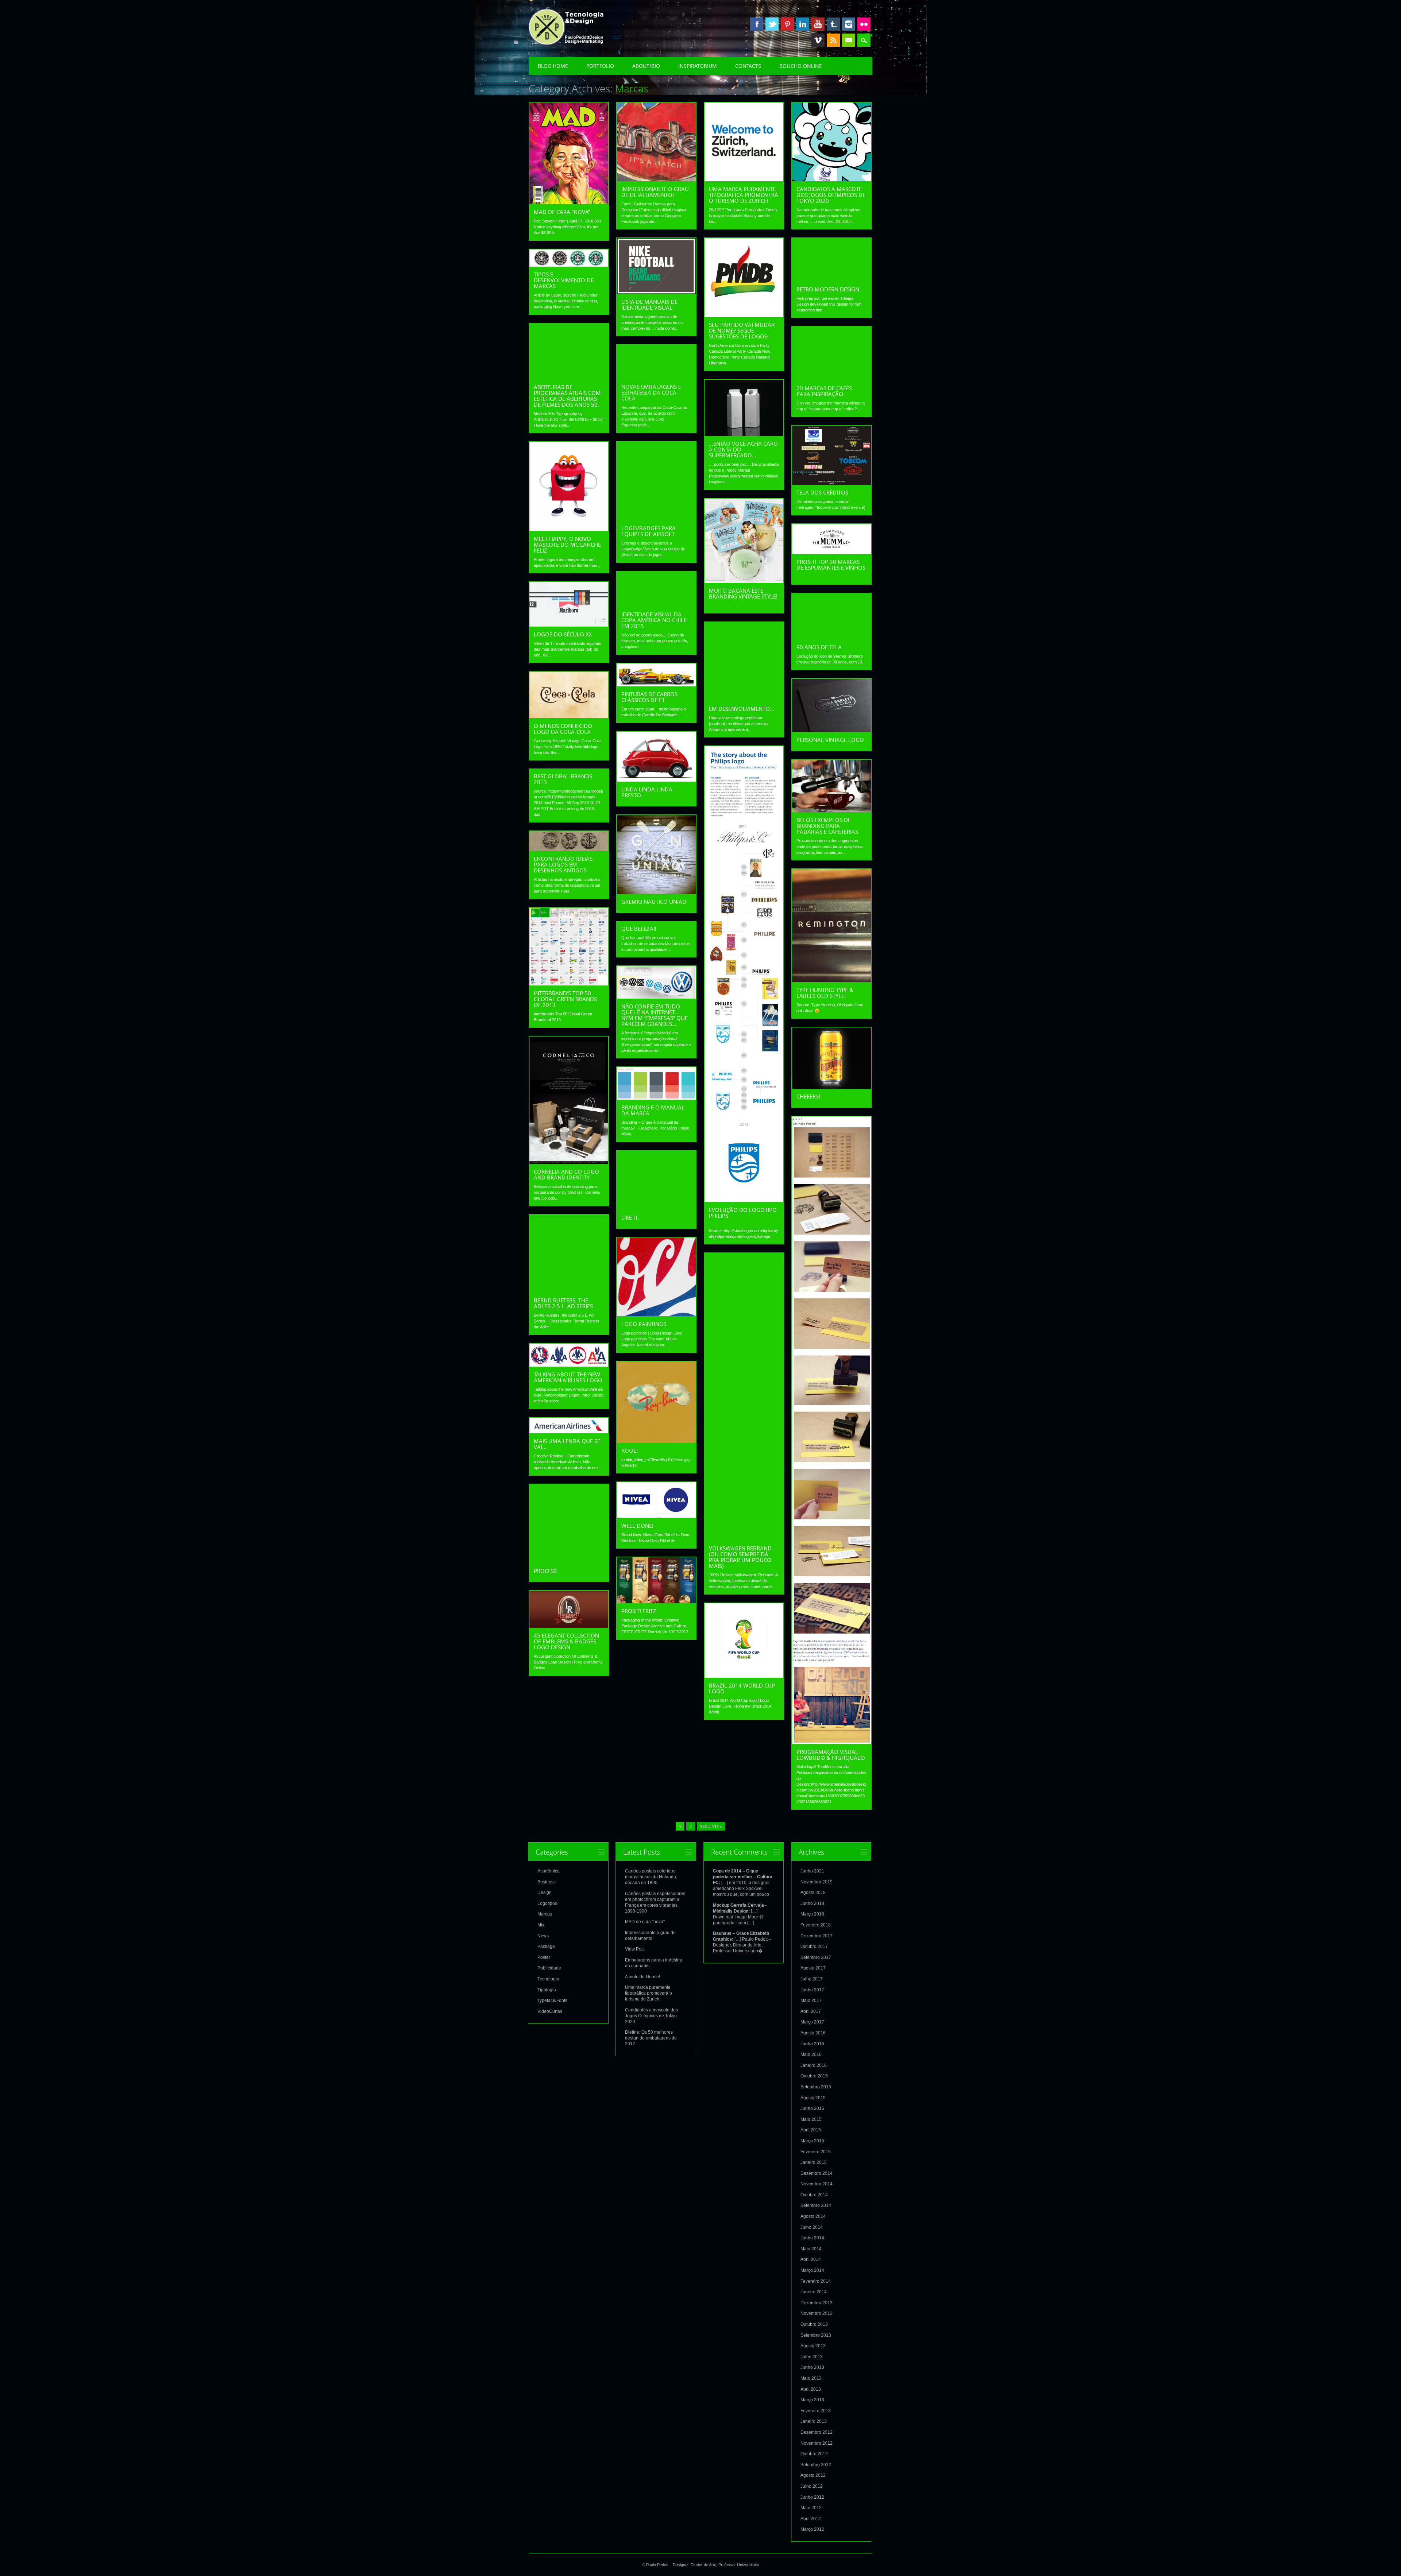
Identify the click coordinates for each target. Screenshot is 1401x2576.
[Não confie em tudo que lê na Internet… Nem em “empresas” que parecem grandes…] (656, 997)
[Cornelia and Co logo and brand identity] (569, 1162)
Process (545, 1571)
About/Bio (646, 66)
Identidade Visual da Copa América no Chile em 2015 (654, 620)
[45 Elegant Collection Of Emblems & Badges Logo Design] (569, 1626)
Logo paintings (644, 1324)
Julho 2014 (812, 2227)
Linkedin (803, 24)
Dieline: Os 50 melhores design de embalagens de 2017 (651, 2038)
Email (849, 40)
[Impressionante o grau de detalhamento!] (656, 179)
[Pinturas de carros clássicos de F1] (656, 685)
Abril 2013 (811, 2389)
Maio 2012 (811, 2508)
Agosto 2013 (813, 2346)
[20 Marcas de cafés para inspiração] (831, 379)
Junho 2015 (812, 2108)
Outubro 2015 (814, 2076)
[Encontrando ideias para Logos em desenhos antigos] (569, 849)
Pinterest (787, 24)
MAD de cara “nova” (562, 212)
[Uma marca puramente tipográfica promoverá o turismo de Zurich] (744, 179)
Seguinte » (711, 1826)
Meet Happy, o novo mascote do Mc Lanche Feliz (567, 545)
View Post (635, 1949)
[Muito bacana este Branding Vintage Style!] (744, 581)
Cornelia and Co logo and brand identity (566, 1174)
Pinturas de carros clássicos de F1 (649, 697)
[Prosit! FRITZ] (656, 1601)
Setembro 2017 (816, 1957)
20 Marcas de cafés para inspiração (824, 391)
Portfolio (600, 66)
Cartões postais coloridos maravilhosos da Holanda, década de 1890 (651, 1877)
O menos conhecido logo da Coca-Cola (563, 729)
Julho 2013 (812, 2357)
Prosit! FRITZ (639, 1611)
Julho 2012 (812, 2486)
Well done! (637, 1526)
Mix (541, 1925)
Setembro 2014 (816, 2205)
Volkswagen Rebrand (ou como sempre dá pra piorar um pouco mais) (740, 1557)
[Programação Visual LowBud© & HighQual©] (831, 1742)
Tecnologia (548, 1979)
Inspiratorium (698, 66)
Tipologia (547, 1990)
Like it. (630, 1217)
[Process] (569, 1561)
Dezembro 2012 (817, 2432)
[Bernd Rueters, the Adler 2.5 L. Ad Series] (569, 1291)
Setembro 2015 (816, 2087)
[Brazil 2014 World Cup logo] (744, 1676)
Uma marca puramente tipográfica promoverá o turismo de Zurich (744, 195)
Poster (544, 1957)
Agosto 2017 (813, 1968)
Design (545, 1893)
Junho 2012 (812, 2497)
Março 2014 (812, 2270)
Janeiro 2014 (814, 2292)
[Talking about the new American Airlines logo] (569, 1365)
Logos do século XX (563, 634)
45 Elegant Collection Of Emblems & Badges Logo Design (566, 1641)
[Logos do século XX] (569, 625)
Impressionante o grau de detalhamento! (655, 192)
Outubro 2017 (814, 1946)
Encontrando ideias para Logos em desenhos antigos (563, 864)
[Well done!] (656, 1516)
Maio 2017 (811, 2000)
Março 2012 (812, 2529)
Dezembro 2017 (817, 1936)
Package (546, 1946)
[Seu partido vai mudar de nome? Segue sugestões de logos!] (744, 315)
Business (547, 1882)
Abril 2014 (811, 2259)
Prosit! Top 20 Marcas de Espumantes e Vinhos (831, 565)
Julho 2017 (812, 1979)
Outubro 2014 (814, 2195)
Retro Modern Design (828, 289)
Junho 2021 (812, 1871)
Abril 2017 (811, 2011)
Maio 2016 (811, 2054)
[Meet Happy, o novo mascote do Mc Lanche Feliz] (569, 529)
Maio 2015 (811, 2119)
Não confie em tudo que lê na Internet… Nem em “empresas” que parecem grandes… (655, 1015)
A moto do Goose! (642, 1977)
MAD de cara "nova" (645, 1922)
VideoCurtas (550, 2011)
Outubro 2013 (814, 2324)
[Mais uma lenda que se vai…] (569, 1432)
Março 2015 (812, 2141)
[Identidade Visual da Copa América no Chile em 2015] (656, 605)
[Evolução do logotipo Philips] (744, 1200)
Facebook (757, 24)
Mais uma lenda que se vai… (567, 1444)
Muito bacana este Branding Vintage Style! (743, 593)
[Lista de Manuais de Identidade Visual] (656, 292)
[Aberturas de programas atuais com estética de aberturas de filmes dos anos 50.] (569, 377)
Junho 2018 (812, 1903)
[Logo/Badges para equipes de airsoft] (656, 519)
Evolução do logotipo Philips (743, 1213)
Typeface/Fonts (552, 2000)
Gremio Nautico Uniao (654, 902)
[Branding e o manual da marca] (656, 1098)
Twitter (772, 24)
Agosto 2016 (813, 2033)
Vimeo (818, 40)
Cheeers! (808, 1096)
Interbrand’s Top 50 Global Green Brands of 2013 (565, 999)
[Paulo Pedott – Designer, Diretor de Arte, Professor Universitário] (577, 43)
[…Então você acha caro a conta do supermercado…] (744, 434)
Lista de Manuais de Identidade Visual (649, 305)
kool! (630, 1450)
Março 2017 (812, 2022)
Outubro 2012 (814, 2454)
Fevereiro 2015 (816, 2152)
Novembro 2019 (817, 1882)
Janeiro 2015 (814, 2162)
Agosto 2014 (813, 2216)
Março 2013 (812, 2400)
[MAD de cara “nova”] (569, 202)
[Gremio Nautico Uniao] (656, 892)
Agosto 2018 (813, 1893)
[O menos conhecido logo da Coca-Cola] (569, 716)
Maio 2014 (811, 2249)
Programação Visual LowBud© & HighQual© (831, 1755)
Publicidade (549, 1968)
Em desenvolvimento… (742, 709)
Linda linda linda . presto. (648, 792)
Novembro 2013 (817, 2313)
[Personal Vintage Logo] (831, 730)
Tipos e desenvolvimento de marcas (564, 280)
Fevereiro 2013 (816, 2411)
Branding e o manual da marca (653, 1110)
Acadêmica (549, 1871)
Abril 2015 (811, 2130)
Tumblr (833, 24)
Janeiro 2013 (814, 2421)
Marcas (545, 1914)
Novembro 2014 (817, 2184)
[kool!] (656, 1441)
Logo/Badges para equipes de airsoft (649, 531)
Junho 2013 (812, 2367)
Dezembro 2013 (817, 2303)
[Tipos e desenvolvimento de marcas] (569, 265)
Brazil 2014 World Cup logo (742, 1688)
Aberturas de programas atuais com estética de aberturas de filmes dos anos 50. (567, 396)
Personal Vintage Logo (830, 740)
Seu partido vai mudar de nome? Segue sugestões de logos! (742, 330)
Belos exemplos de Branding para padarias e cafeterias (827, 826)
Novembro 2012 (817, 2443)
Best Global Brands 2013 (563, 779)
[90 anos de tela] (831, 638)
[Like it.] (656, 1208)
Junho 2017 (812, 1990)
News (543, 1936)
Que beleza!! (639, 929)
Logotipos (547, 1903)
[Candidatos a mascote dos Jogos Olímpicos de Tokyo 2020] (831, 179)
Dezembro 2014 (817, 2173)
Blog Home (553, 66)
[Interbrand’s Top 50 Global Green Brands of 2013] (569, 984)
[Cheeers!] (831, 1087)
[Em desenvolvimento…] (744, 699)
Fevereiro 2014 (816, 2281)
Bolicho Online (801, 66)
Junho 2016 (812, 2044)
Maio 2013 (811, 2378)
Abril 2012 (811, 2519)
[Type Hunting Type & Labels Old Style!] (831, 980)
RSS (833, 40)
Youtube (818, 24)
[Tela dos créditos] (831, 483)
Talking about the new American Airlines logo (568, 1377)
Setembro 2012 (816, 2465)
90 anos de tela (819, 647)
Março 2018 (812, 1914)
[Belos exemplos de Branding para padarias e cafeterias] (831, 810)
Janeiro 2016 (814, 2065)
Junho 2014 (812, 2238)
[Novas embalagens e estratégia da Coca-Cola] (656, 377)
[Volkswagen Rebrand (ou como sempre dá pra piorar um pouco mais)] (744, 1539)
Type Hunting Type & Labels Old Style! (825, 993)
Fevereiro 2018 (816, 1925)
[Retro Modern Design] (831, 280)
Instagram (849, 24)
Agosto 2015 (813, 2098)
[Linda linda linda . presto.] (656, 780)
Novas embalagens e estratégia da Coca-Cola (651, 392)
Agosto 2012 (813, 2475)
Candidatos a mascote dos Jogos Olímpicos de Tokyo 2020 (831, 195)
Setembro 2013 (816, 2335)
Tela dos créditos (822, 492)
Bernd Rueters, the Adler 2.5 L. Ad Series (563, 1303)
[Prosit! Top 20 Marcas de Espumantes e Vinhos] (831, 552)
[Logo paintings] (656, 1314)
